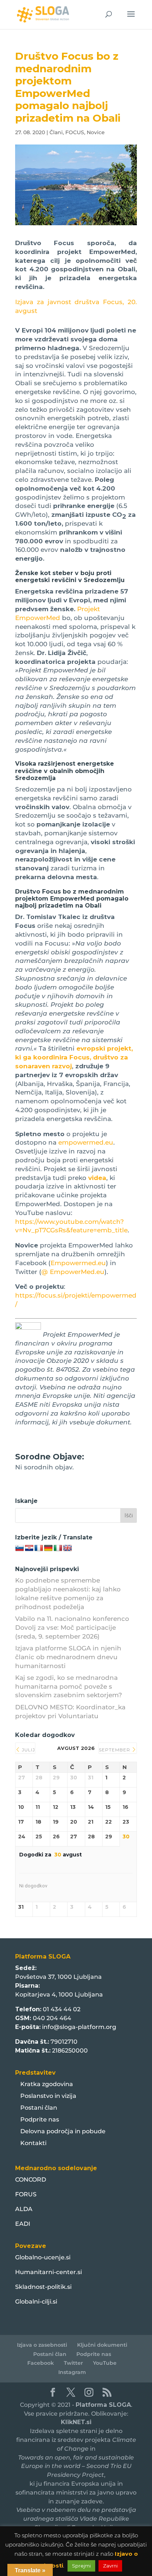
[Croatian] (29, 1548)
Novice (96, 132)
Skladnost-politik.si (43, 2287)
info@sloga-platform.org (79, 2027)
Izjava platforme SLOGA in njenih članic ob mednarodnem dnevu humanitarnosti (68, 1657)
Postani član (39, 2108)
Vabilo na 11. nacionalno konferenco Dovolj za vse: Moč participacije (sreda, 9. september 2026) (72, 1628)
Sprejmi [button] (81, 2566)
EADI (23, 2224)
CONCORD (31, 2180)
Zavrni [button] (110, 2566)
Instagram (72, 2372)
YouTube (105, 2363)
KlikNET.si (76, 2422)
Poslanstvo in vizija (48, 2096)
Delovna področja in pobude (63, 2131)
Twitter (73, 2363)
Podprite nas (40, 2119)
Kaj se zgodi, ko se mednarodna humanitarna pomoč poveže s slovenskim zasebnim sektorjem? (69, 1686)
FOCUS (75, 132)
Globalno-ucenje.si (43, 2257)
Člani (56, 132)
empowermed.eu (86, 1142)
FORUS (26, 2194)
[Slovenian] (20, 1548)
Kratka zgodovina (47, 2084)
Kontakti (33, 2143)
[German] (48, 1548)
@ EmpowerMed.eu (73, 1272)
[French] (39, 1548)
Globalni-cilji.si (36, 2302)
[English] (68, 1548)
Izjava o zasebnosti (42, 2345)
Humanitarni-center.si (49, 2272)
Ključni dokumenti (102, 2345)
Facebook (41, 2363)
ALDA (24, 2209)
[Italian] (58, 1548)
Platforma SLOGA (103, 2405)
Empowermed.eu (78, 1263)
